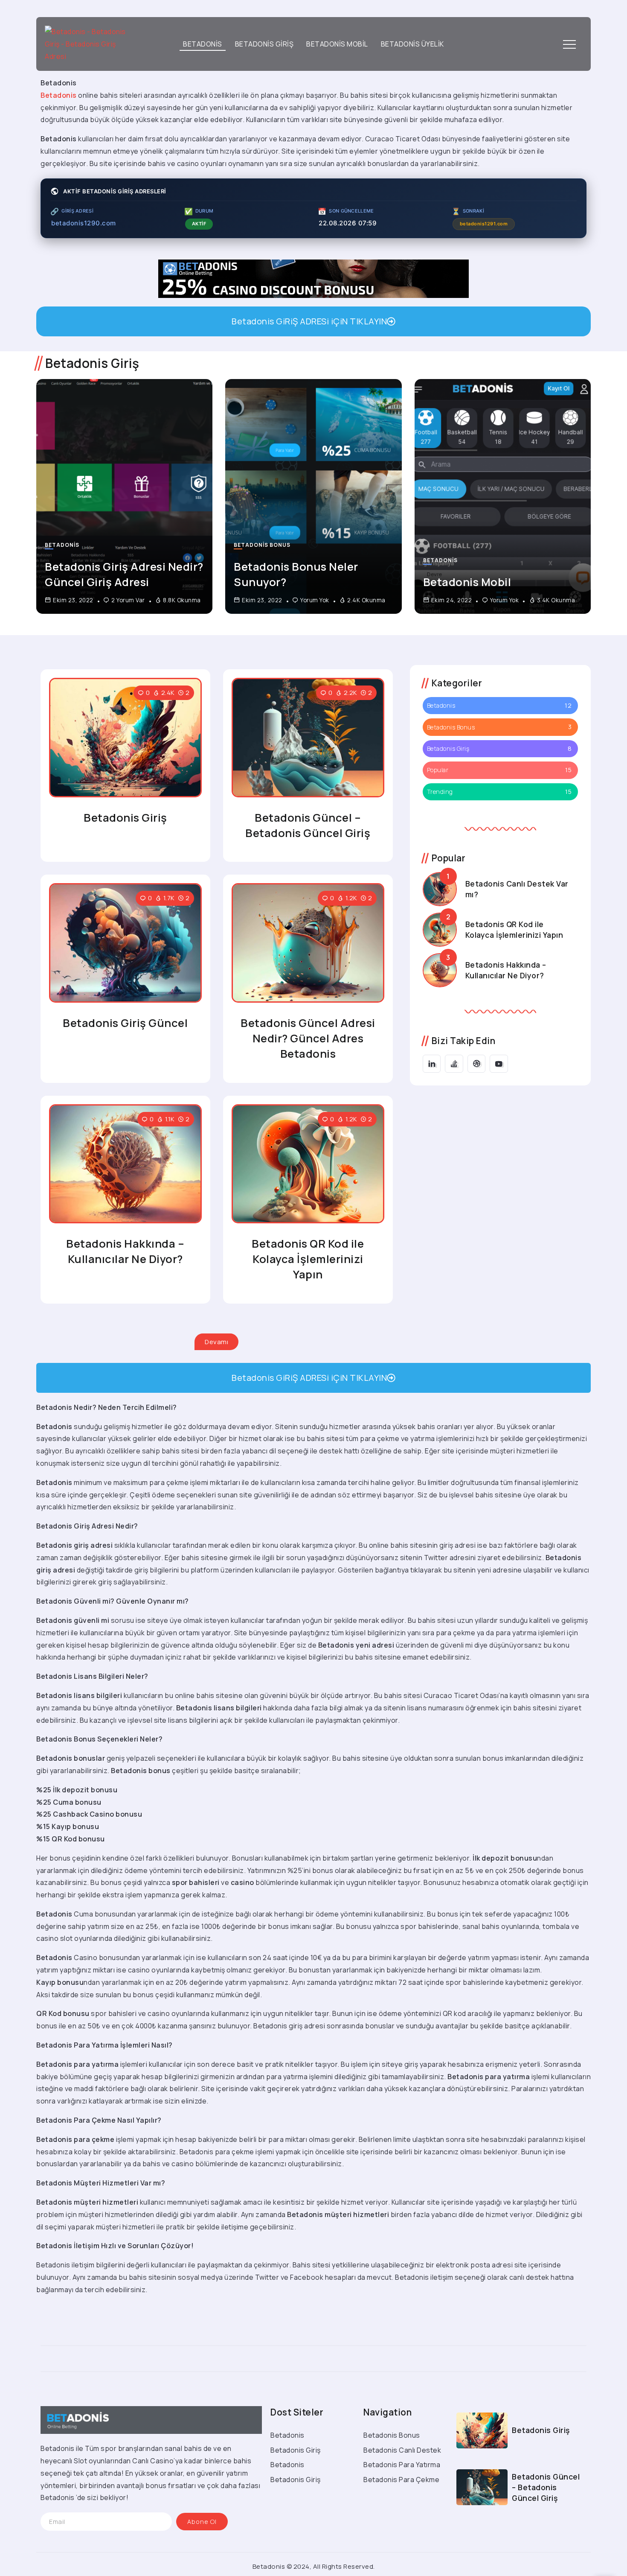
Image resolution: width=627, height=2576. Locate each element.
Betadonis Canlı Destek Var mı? (517, 889)
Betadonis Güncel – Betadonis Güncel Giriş (308, 825)
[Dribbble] (477, 1064)
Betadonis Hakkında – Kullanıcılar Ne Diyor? (125, 1251)
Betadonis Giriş (125, 818)
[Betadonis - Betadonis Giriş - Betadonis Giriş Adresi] (88, 44)
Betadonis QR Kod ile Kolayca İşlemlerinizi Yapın (308, 1259)
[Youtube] (499, 1064)
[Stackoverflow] (454, 1064)
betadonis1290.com (84, 223)
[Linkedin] (432, 1064)
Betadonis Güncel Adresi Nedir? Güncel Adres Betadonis (308, 1038)
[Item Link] (124, 496)
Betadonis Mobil (467, 582)
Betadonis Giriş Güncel (125, 1023)
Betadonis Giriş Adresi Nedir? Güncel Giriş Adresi (124, 574)
